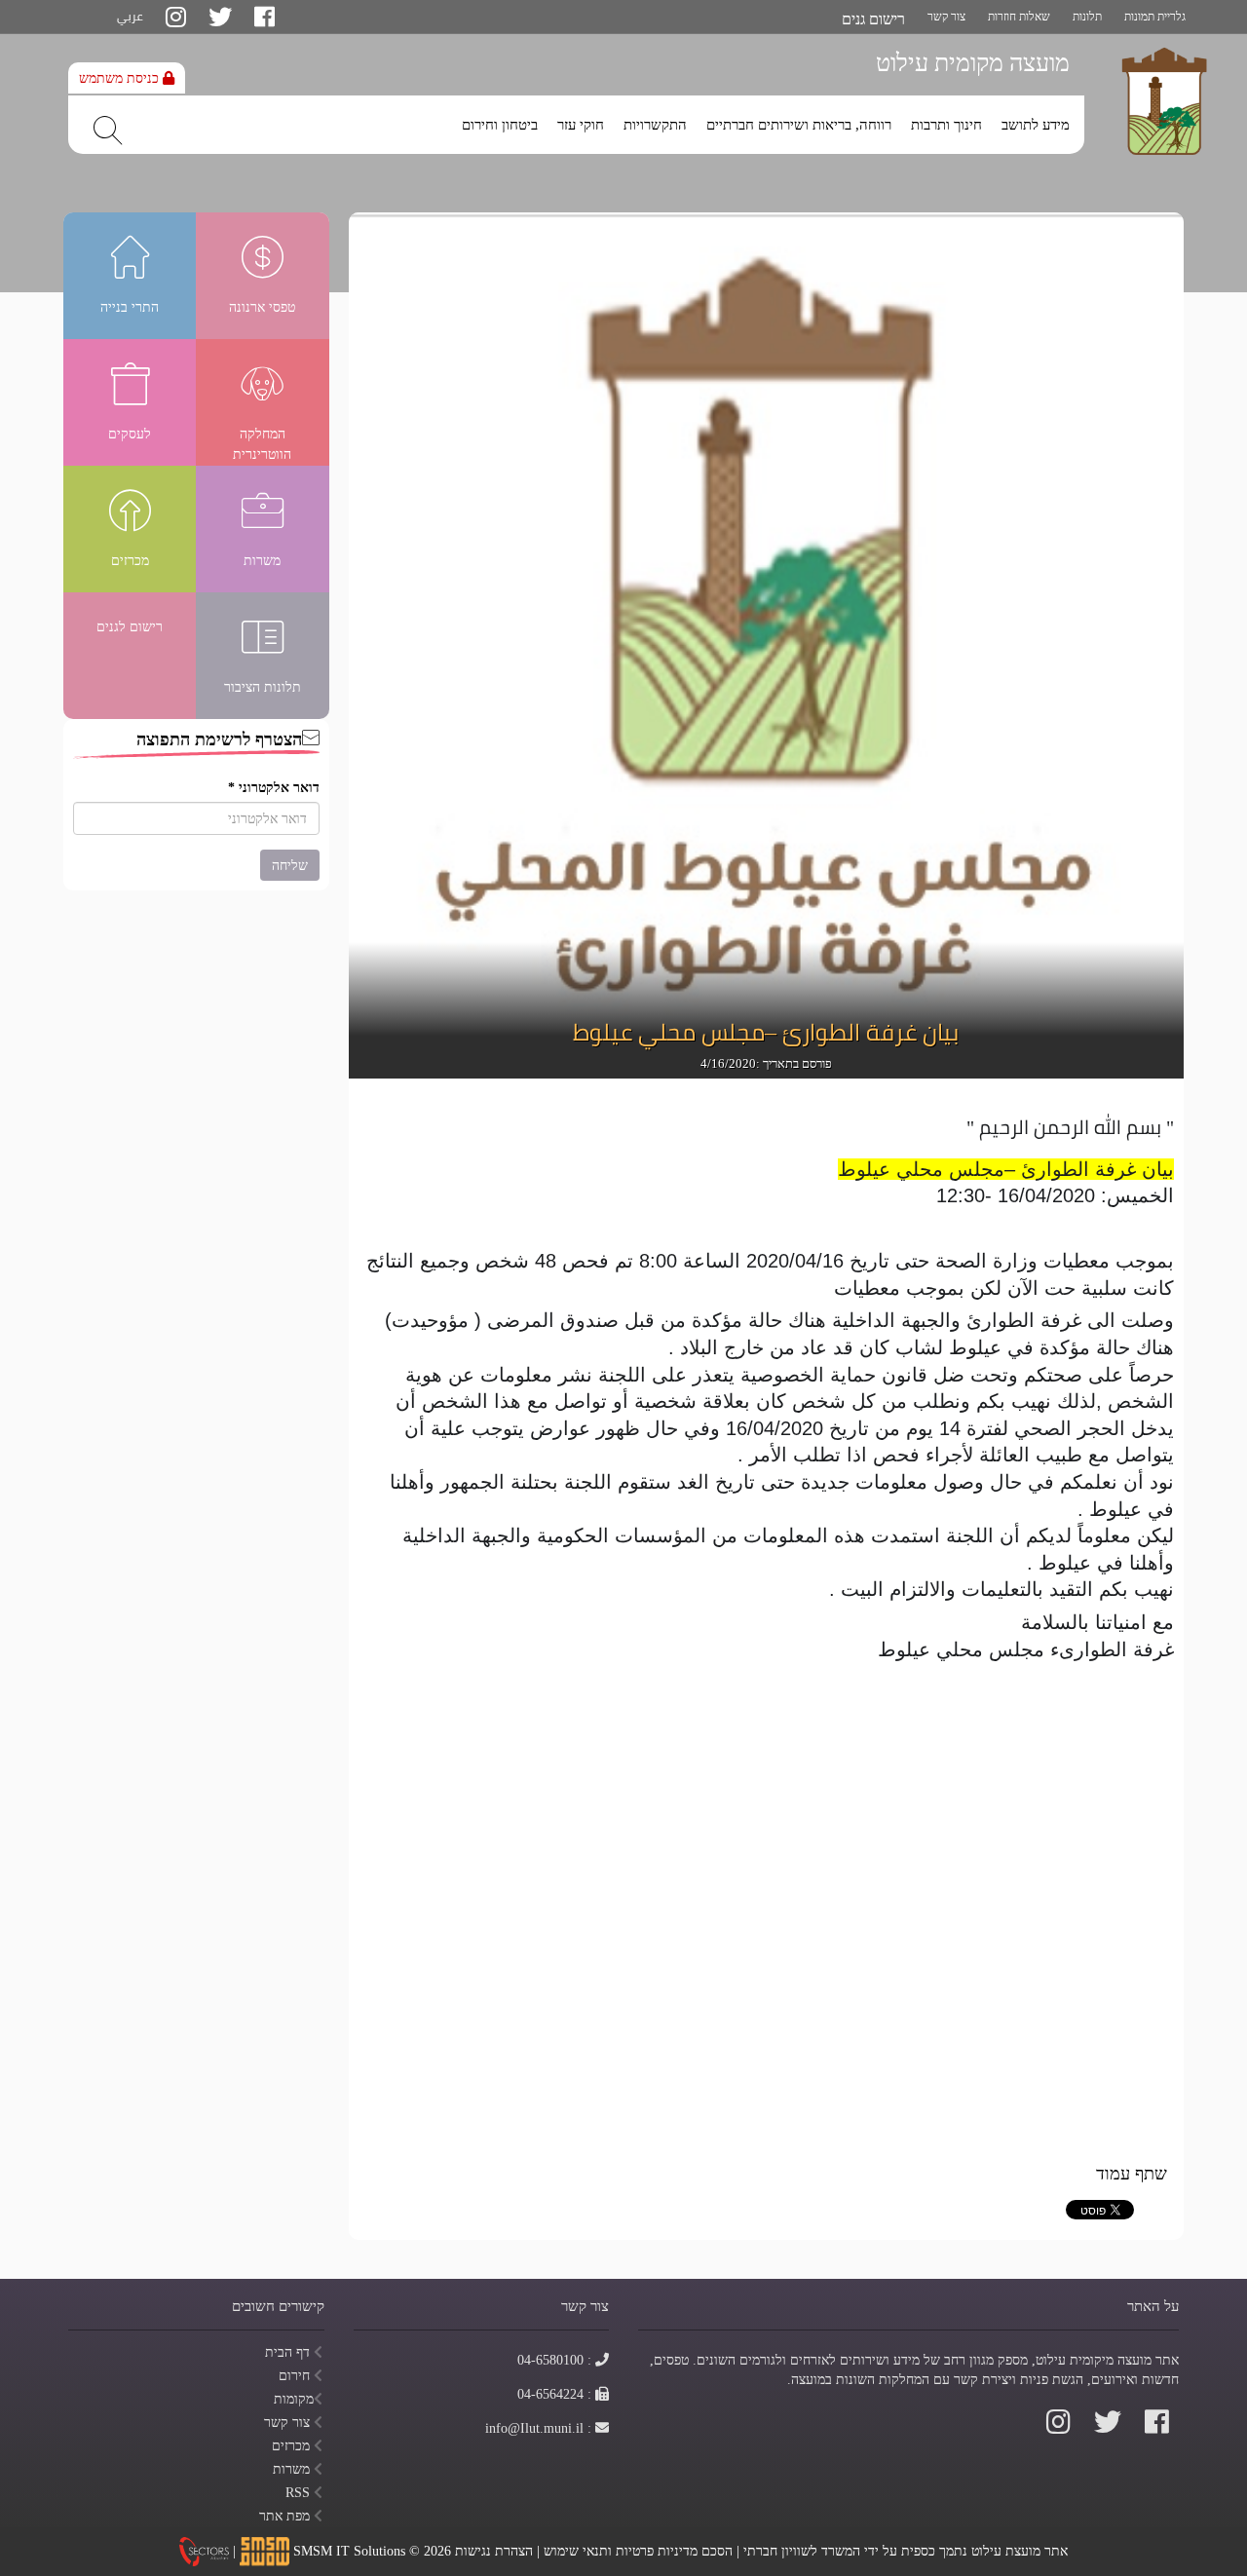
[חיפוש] (108, 131)
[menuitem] (1036, 120)
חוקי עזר (581, 125)
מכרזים (293, 2445)
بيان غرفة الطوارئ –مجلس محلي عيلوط (766, 1033)
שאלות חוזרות (1019, 16)
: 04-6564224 (555, 2394)
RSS (300, 2492)
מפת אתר (286, 2516)
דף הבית (289, 2352)
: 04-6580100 (555, 2360)
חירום (296, 2375)
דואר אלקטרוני (274, 787)
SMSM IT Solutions (351, 2550)
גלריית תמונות (1155, 16)
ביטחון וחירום (500, 125)
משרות (293, 2469)
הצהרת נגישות (494, 2550)
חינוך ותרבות (946, 125)
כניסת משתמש (121, 78)
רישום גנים (873, 19)
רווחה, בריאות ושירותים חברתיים (799, 125)
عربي (130, 16)
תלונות (1087, 16)
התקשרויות (655, 125)
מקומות (294, 2399)
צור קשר (946, 16)
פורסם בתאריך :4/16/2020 (766, 1063)
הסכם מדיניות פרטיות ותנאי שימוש (638, 2550)
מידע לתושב (1036, 125)
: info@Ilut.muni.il (539, 2428)
